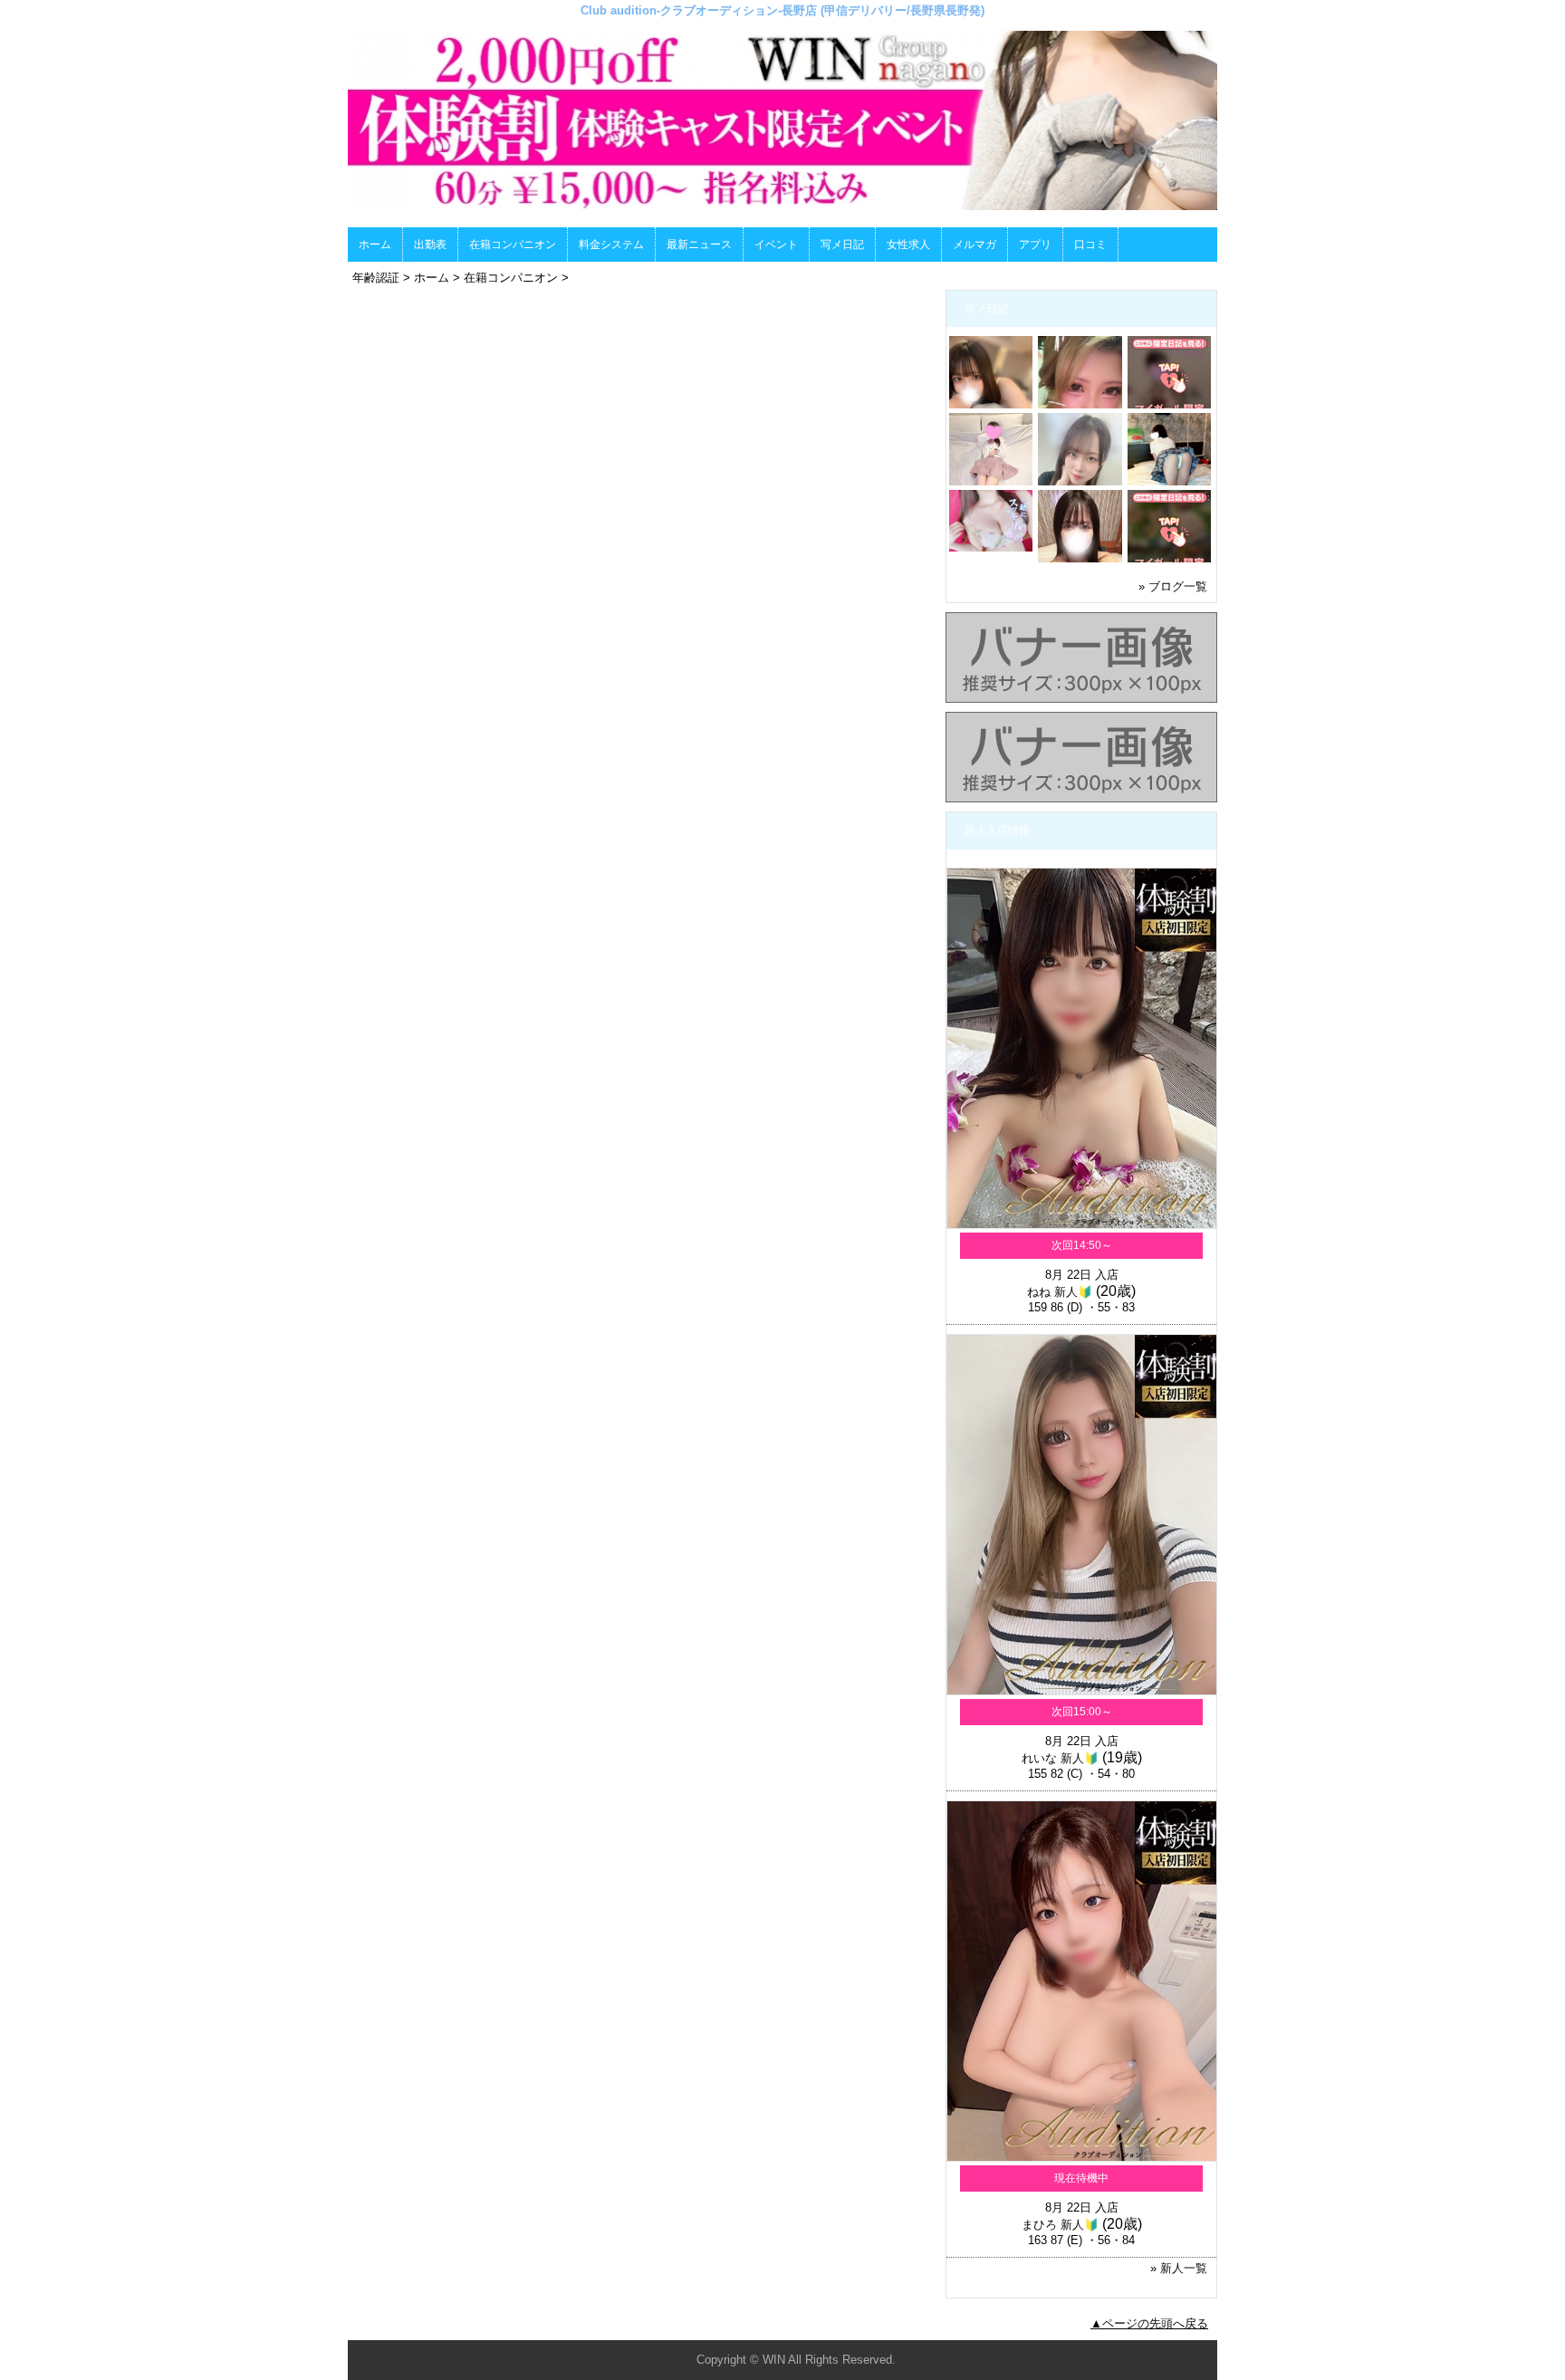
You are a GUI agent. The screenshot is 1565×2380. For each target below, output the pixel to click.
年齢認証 (376, 278)
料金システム (611, 245)
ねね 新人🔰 (1060, 1292)
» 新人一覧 (1179, 2268)
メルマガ (975, 245)
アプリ (1035, 245)
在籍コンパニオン (513, 245)
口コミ (1090, 245)
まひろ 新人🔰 (1060, 2225)
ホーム (375, 245)
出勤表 (430, 245)
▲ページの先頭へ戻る (1149, 2323)
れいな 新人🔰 (1060, 1758)
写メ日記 (842, 245)
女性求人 (908, 245)
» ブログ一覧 (1173, 586)
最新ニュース (699, 245)
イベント (776, 245)
